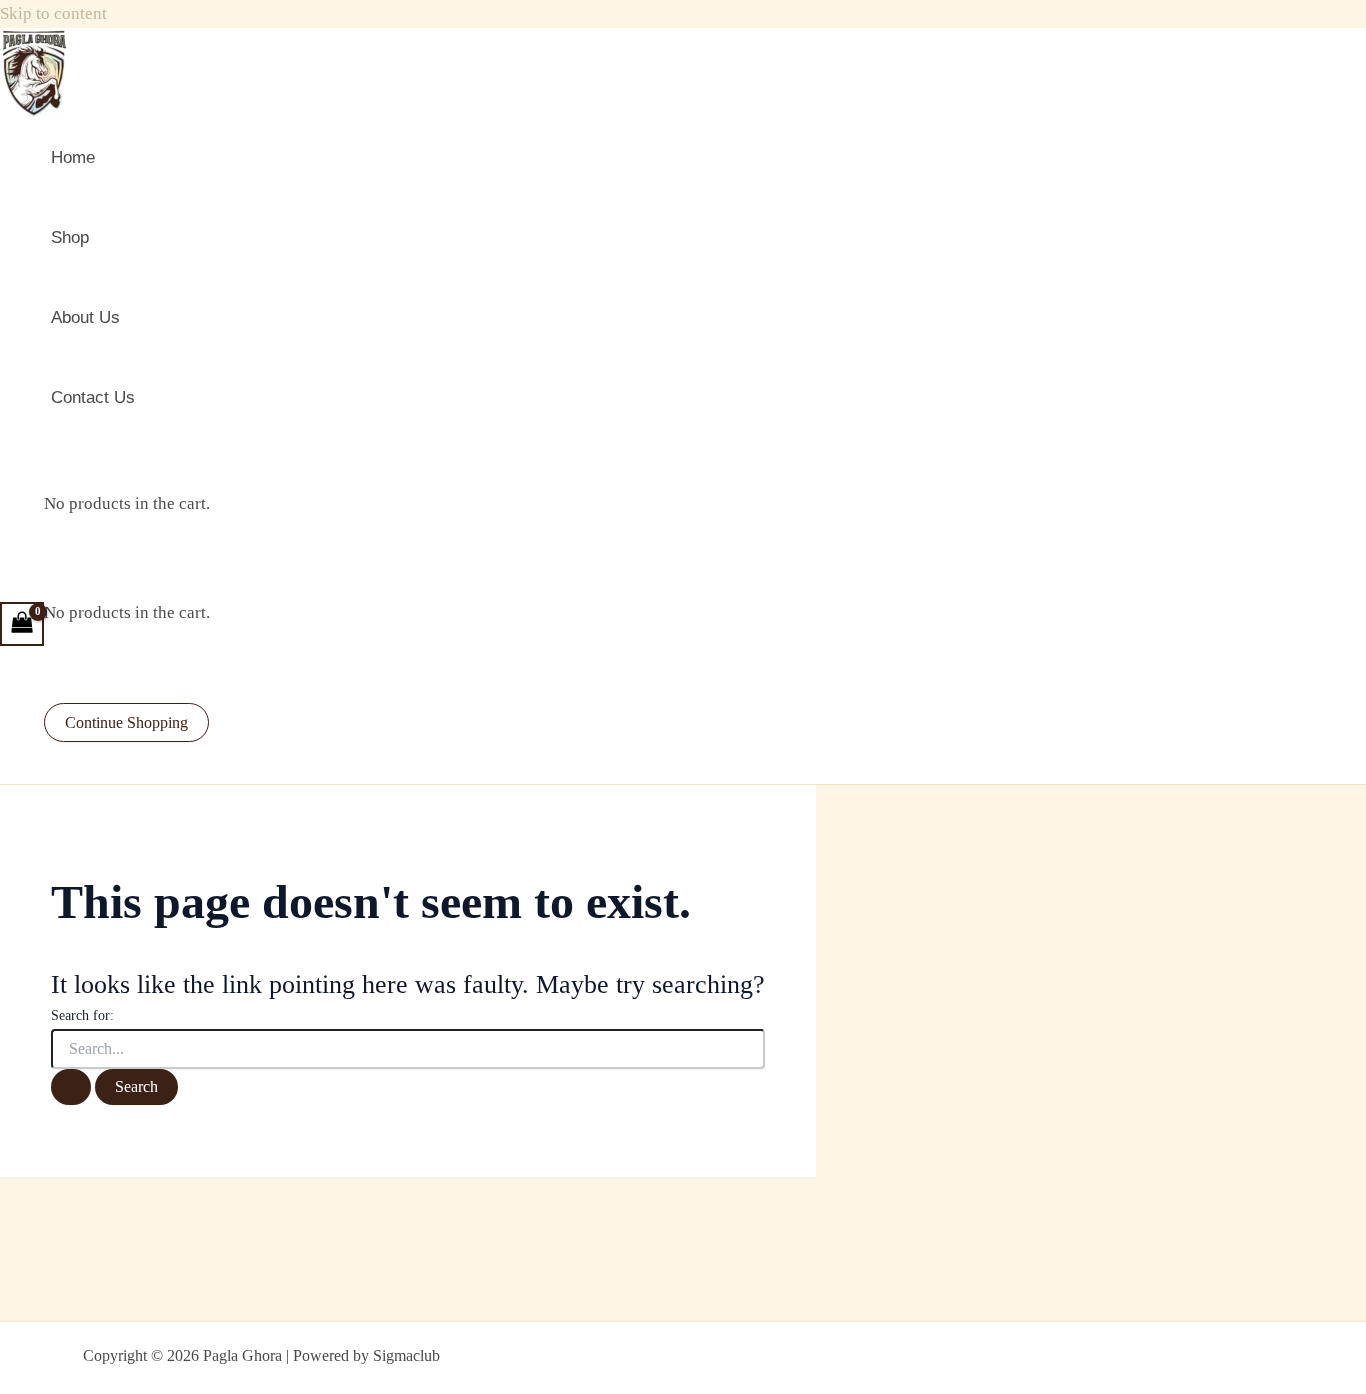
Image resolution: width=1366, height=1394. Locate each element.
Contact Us (93, 397)
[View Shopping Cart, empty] (22, 624)
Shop (70, 237)
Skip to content (53, 13)
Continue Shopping (126, 722)
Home (73, 157)
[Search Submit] (71, 1087)
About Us (85, 317)
